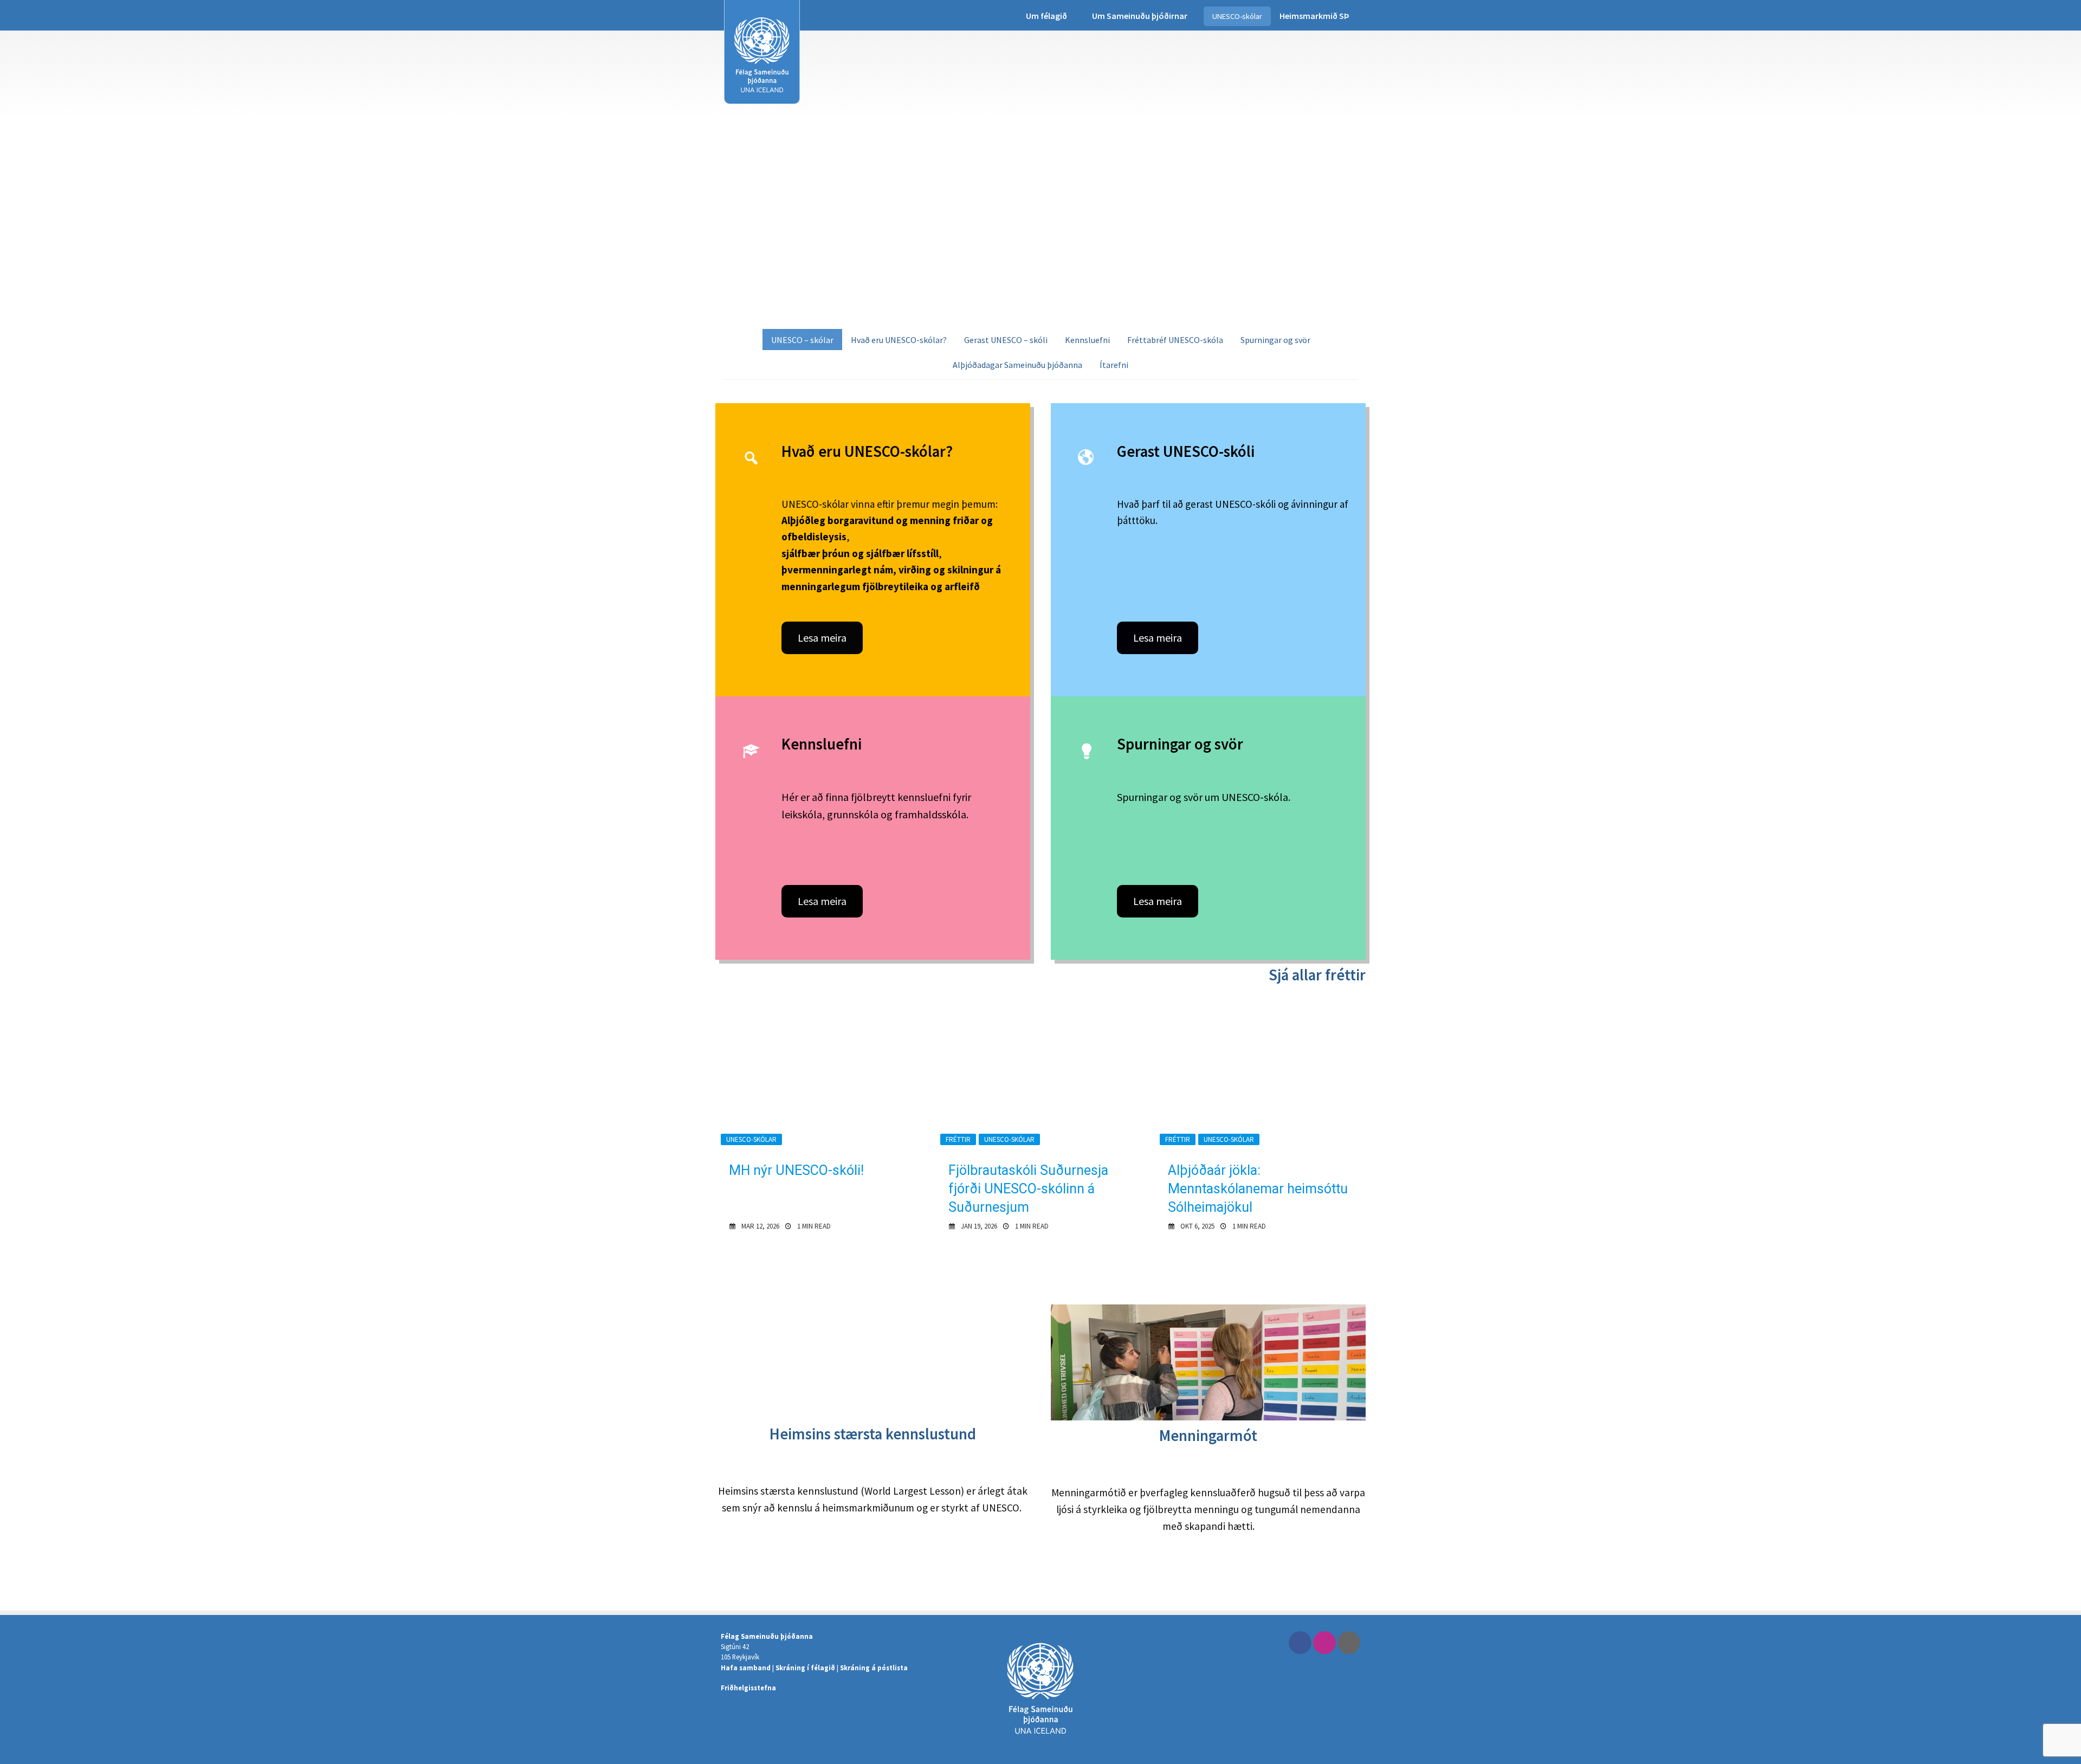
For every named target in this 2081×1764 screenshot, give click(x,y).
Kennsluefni (1087, 340)
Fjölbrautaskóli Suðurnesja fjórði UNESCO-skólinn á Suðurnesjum (1028, 1189)
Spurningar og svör (1275, 340)
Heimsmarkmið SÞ (1314, 16)
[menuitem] (1050, 16)
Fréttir (958, 1139)
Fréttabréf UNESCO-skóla (1175, 340)
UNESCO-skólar (1237, 16)
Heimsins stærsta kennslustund (873, 1434)
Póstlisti (1349, 1643)
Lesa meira (822, 638)
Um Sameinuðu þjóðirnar (1140, 16)
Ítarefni (1114, 365)
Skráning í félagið (805, 1668)
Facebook (1300, 1643)
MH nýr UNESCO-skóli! (796, 1170)
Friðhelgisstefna (748, 1688)
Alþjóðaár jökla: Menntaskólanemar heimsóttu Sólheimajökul (1258, 1189)
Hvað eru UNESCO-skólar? (899, 340)
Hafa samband (746, 1668)
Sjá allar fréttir (1317, 975)
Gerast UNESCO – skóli (1006, 340)
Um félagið (1046, 16)
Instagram (1324, 1643)
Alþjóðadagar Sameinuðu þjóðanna (1017, 365)
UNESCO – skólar (802, 340)
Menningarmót (1208, 1436)
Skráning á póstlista (874, 1668)
